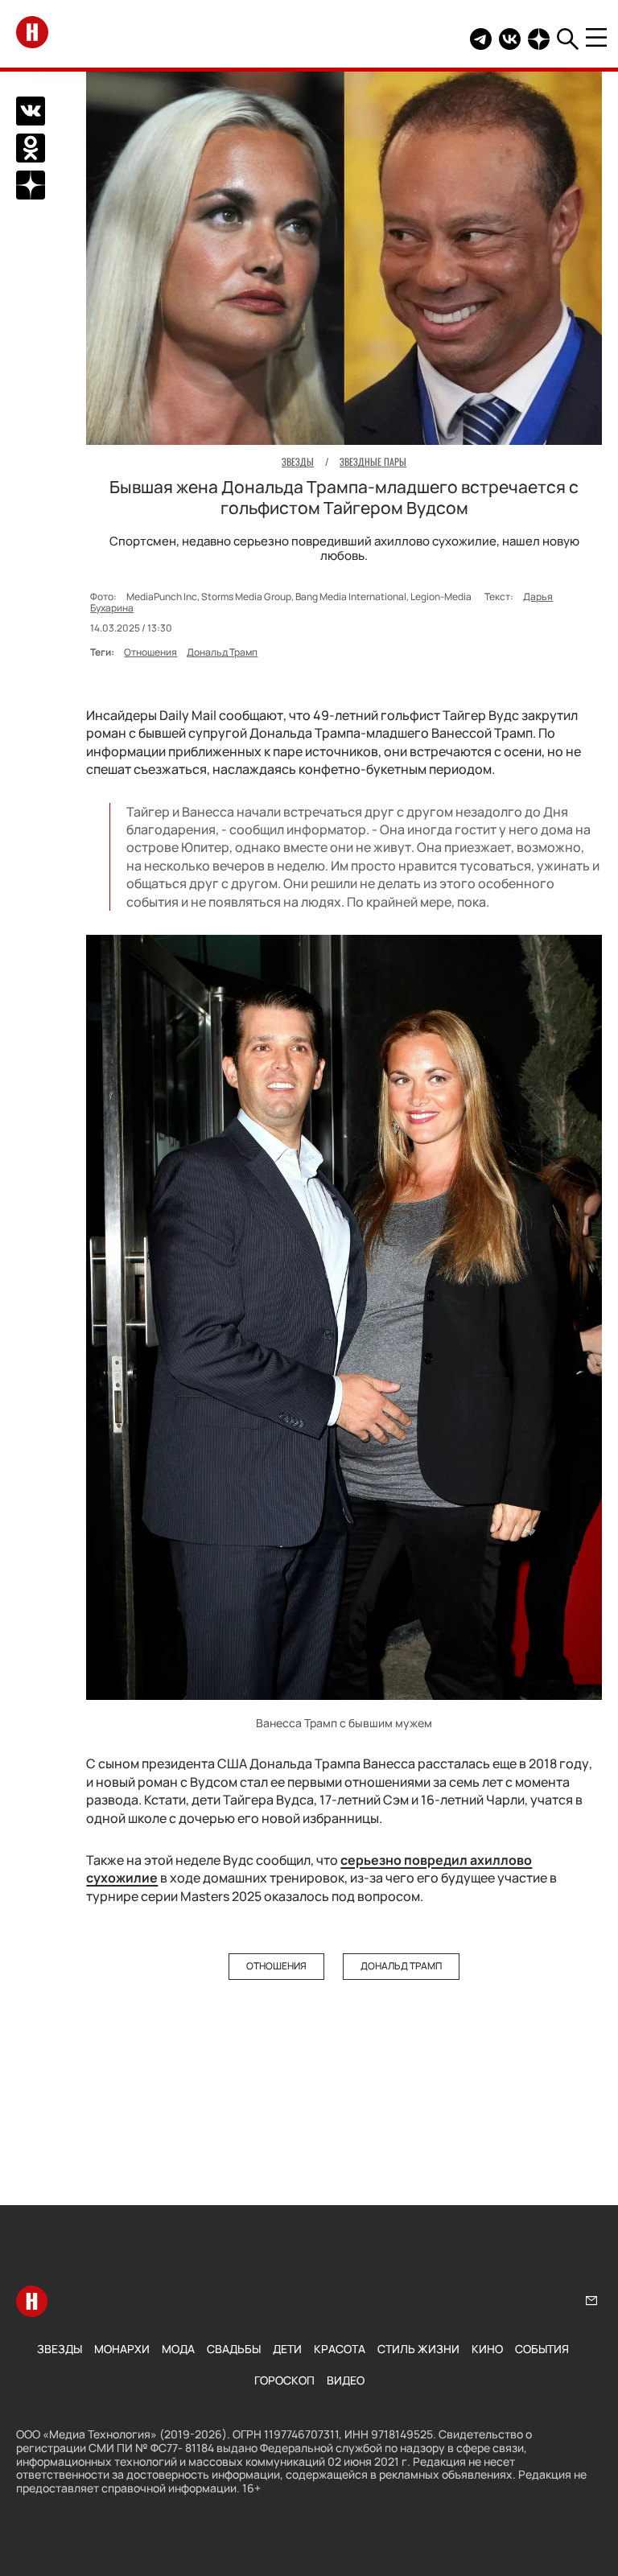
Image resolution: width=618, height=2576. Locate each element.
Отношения (150, 652)
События (542, 2349)
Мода (178, 2349)
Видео (346, 2380)
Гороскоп (284, 2380)
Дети (287, 2349)
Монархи (122, 2349)
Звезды (60, 2349)
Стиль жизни (418, 2349)
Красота (340, 2349)
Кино (487, 2349)
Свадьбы (234, 2349)
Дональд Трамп (222, 652)
